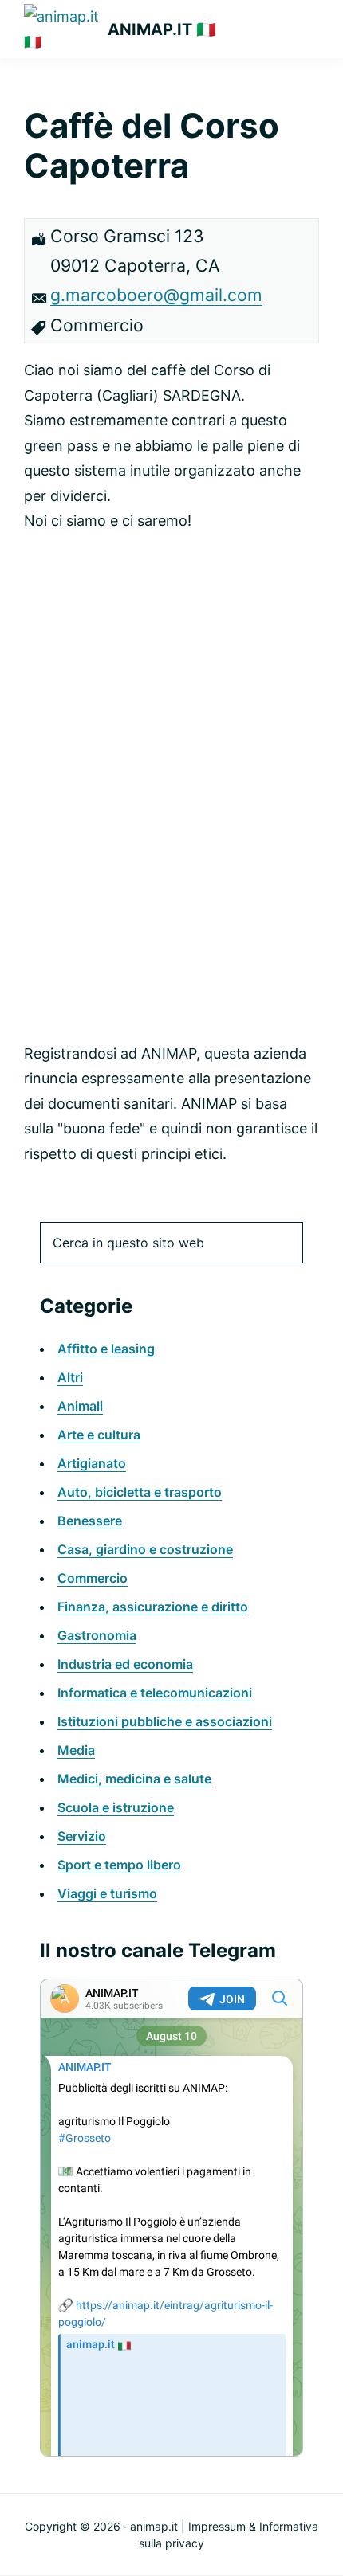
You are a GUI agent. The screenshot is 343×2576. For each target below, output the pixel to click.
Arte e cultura (99, 1435)
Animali (80, 1406)
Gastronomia (97, 1635)
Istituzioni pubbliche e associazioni (165, 1721)
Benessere (90, 1521)
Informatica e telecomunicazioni (155, 1693)
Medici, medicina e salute (134, 1779)
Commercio (93, 1578)
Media (76, 1750)
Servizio (82, 1836)
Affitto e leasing (106, 1349)
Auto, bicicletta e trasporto (140, 1492)
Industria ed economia (125, 1664)
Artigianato (92, 1463)
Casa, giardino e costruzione (145, 1549)
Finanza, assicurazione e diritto (153, 1607)
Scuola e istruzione (116, 1807)
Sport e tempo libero (119, 1865)
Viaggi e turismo (107, 1893)
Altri (70, 1377)
